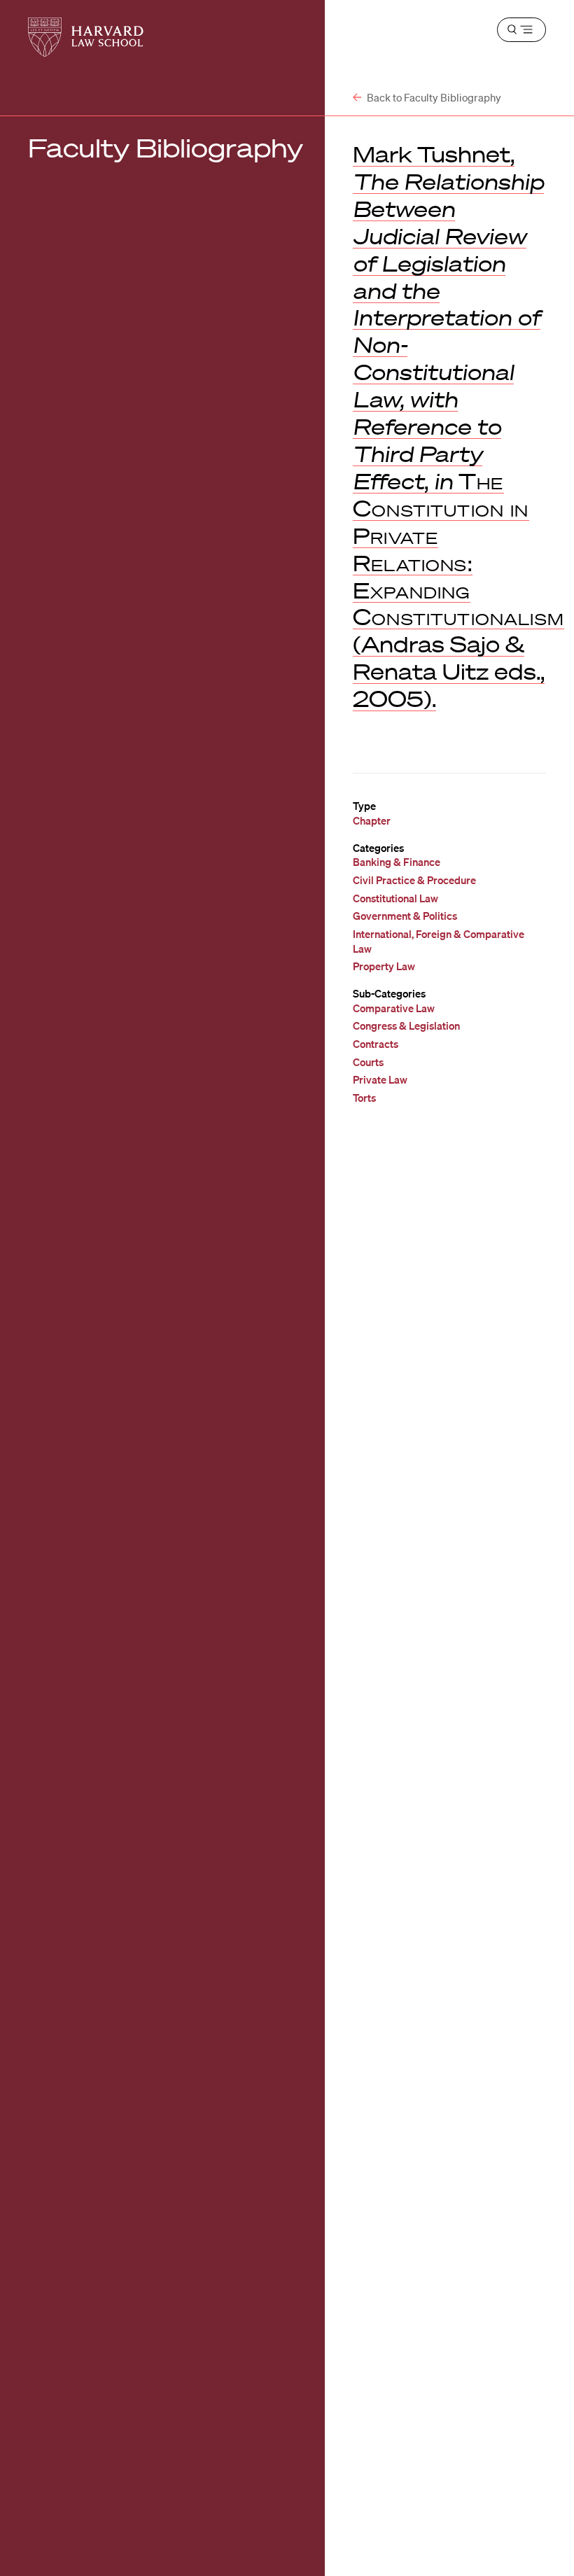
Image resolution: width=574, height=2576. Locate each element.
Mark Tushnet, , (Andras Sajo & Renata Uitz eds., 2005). (458, 426)
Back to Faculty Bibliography (433, 97)
